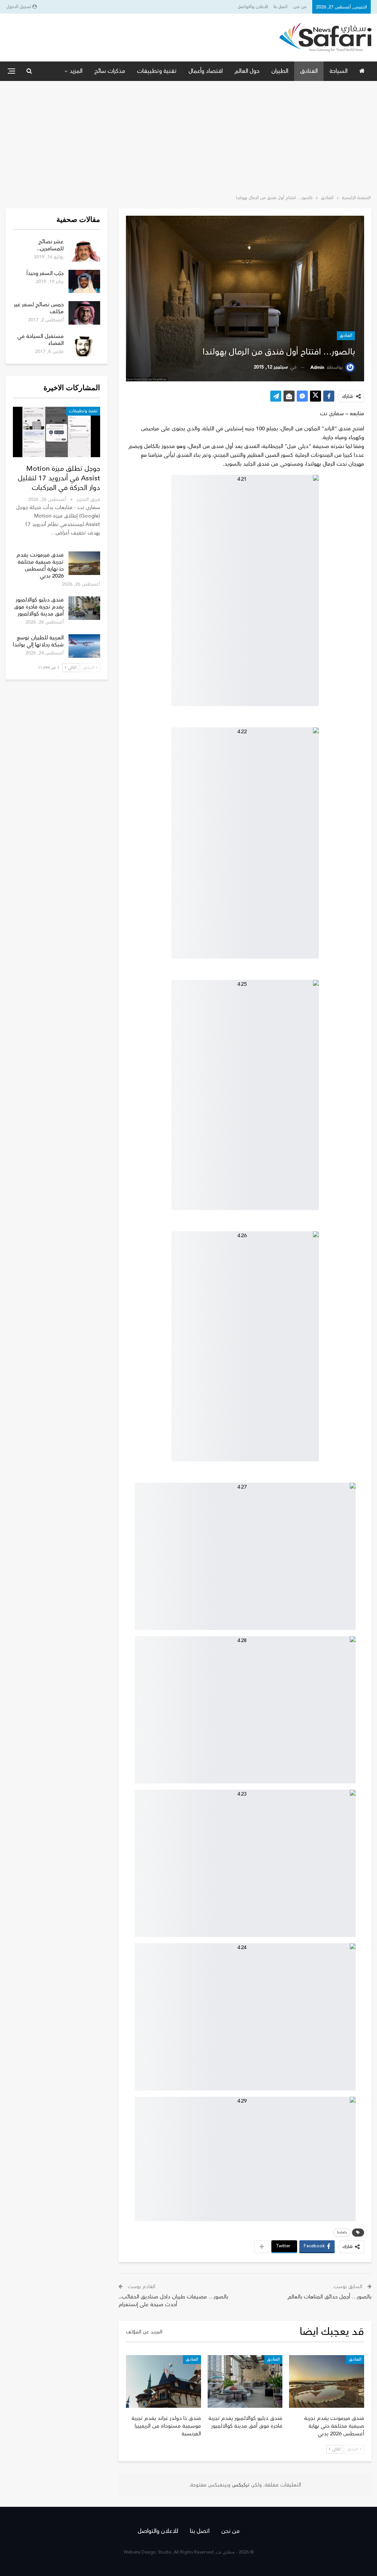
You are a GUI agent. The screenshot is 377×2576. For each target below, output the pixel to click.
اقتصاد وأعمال (206, 71)
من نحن (300, 7)
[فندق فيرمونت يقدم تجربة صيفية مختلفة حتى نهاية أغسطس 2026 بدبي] (327, 2381)
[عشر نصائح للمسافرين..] (84, 250)
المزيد (76, 71)
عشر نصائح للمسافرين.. (50, 245)
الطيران (280, 71)
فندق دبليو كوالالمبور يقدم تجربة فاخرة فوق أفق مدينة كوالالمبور (39, 607)
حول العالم (247, 71)
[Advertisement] (188, 136)
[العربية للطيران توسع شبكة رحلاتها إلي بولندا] (84, 646)
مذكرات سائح (110, 71)
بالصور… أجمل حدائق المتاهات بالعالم (330, 2297)
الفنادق (309, 71)
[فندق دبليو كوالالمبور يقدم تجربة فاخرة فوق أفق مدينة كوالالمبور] (245, 2381)
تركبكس (240, 2485)
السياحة (339, 71)
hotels (342, 2233)
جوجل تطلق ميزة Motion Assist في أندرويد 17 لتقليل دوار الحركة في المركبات (59, 478)
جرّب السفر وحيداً (45, 273)
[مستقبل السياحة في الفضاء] (84, 345)
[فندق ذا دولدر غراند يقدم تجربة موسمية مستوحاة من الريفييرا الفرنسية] (163, 2381)
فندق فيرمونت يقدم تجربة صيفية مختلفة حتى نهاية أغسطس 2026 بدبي (40, 565)
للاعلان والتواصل (253, 7)
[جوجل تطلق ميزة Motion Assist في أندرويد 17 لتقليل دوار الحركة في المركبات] (57, 432)
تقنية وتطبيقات (157, 71)
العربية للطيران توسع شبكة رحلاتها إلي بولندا (38, 641)
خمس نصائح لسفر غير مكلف (39, 308)
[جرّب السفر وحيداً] (84, 282)
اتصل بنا (281, 7)
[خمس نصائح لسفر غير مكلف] (84, 313)
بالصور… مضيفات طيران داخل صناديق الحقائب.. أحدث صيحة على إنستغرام (173, 2301)
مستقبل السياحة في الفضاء (40, 340)
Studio (165, 2552)
